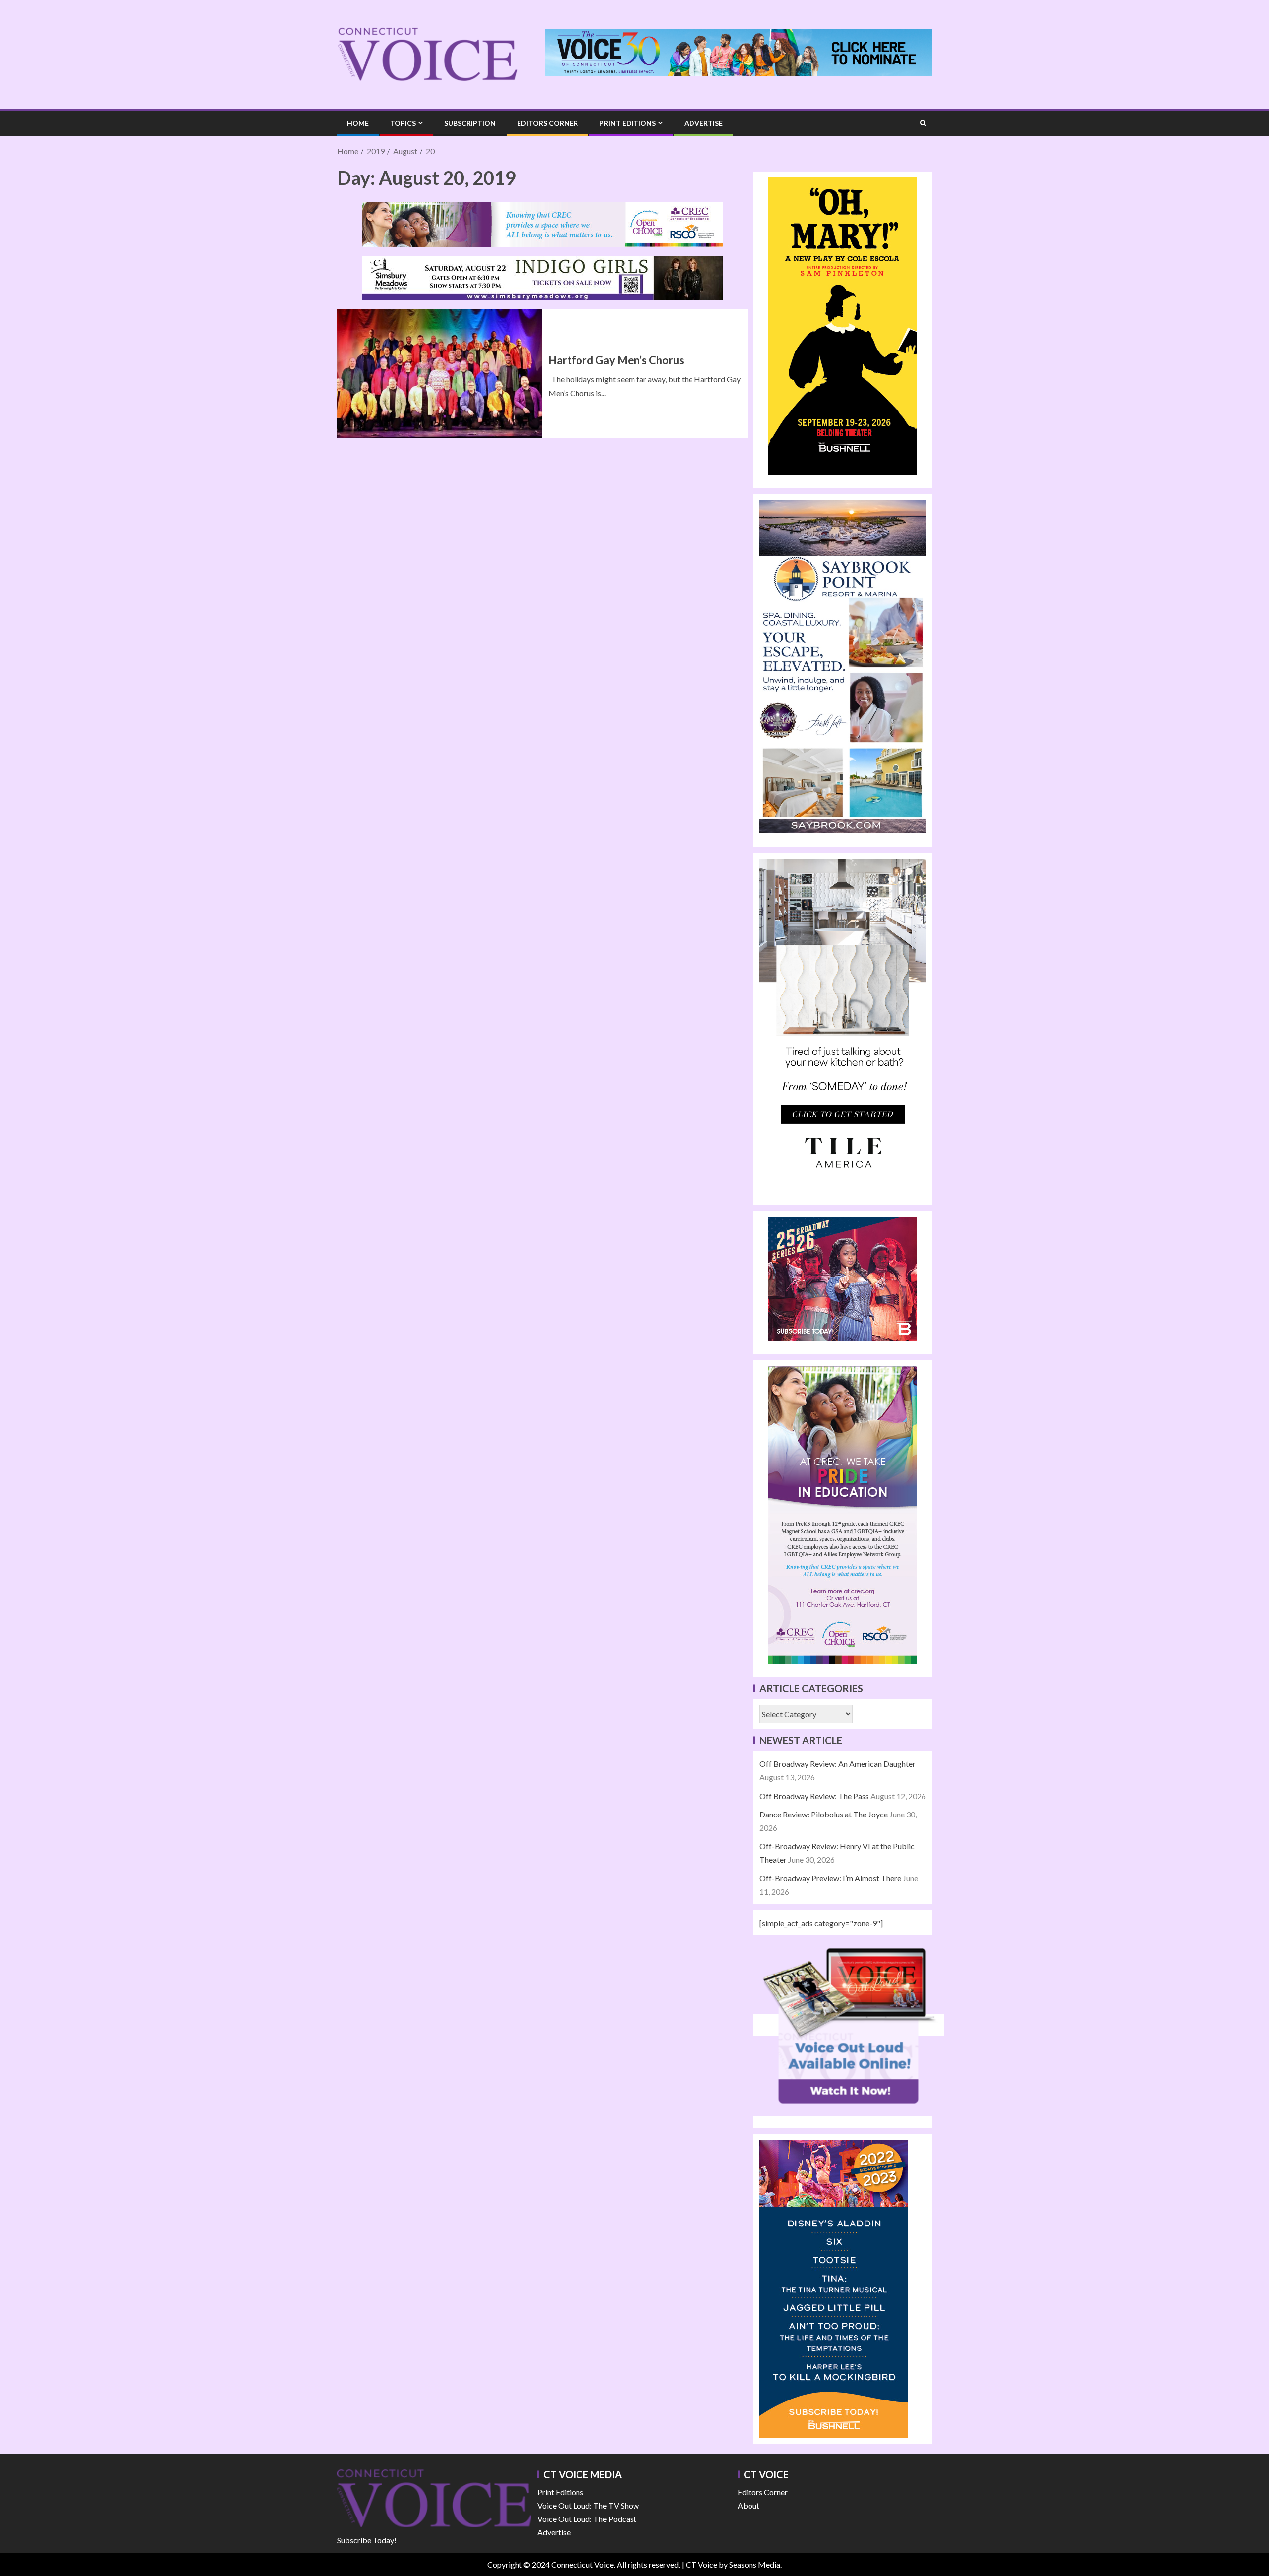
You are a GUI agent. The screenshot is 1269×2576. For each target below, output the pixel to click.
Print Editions (628, 123)
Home (358, 123)
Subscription (470, 123)
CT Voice (701, 2564)
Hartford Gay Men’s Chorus (616, 360)
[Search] (923, 123)
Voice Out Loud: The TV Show (588, 2505)
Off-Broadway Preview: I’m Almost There (830, 1878)
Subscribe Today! (367, 2540)
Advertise (703, 123)
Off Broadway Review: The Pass (814, 1796)
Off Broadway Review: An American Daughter (837, 1764)
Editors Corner (548, 123)
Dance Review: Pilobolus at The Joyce (824, 1814)
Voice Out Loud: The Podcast (587, 2519)
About (749, 2505)
